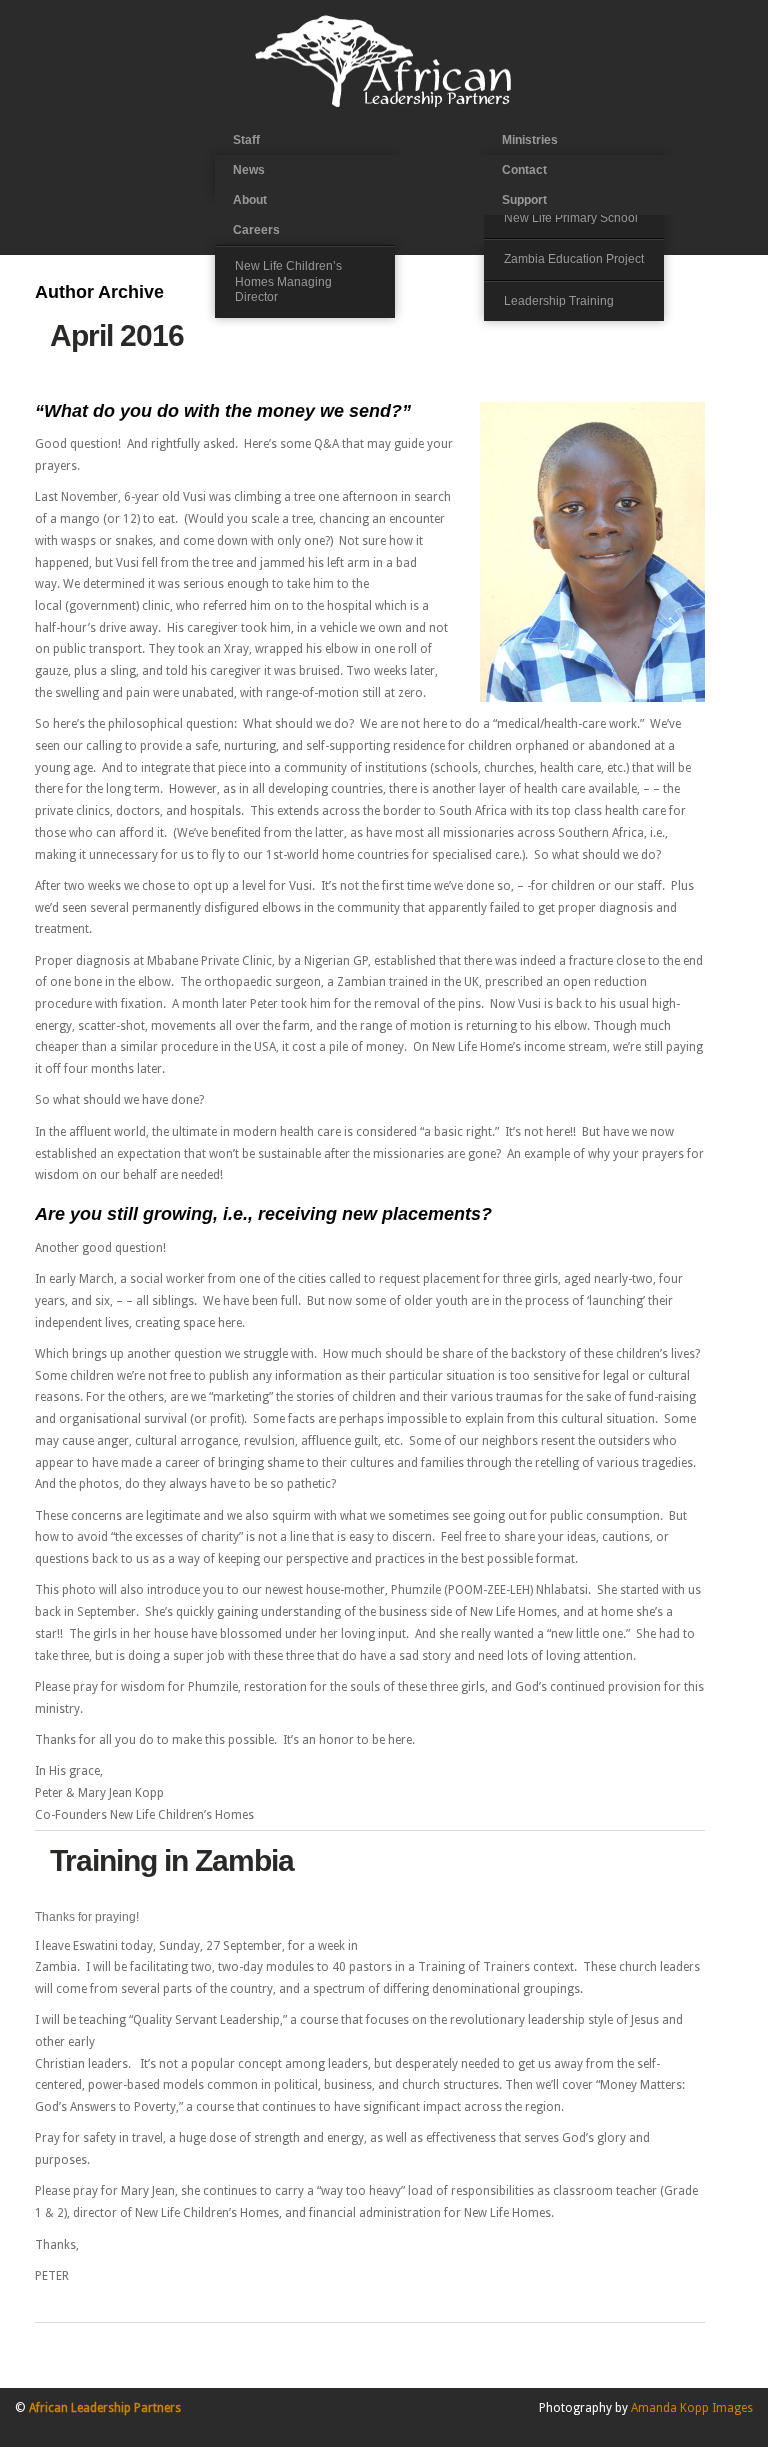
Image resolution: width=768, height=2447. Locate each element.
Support (524, 200)
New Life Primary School (571, 218)
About (250, 200)
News (249, 170)
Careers (256, 230)
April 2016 (117, 335)
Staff (246, 140)
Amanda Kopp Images (692, 2408)
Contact (524, 170)
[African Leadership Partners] (384, 106)
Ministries (530, 140)
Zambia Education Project (574, 259)
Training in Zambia (172, 1860)
